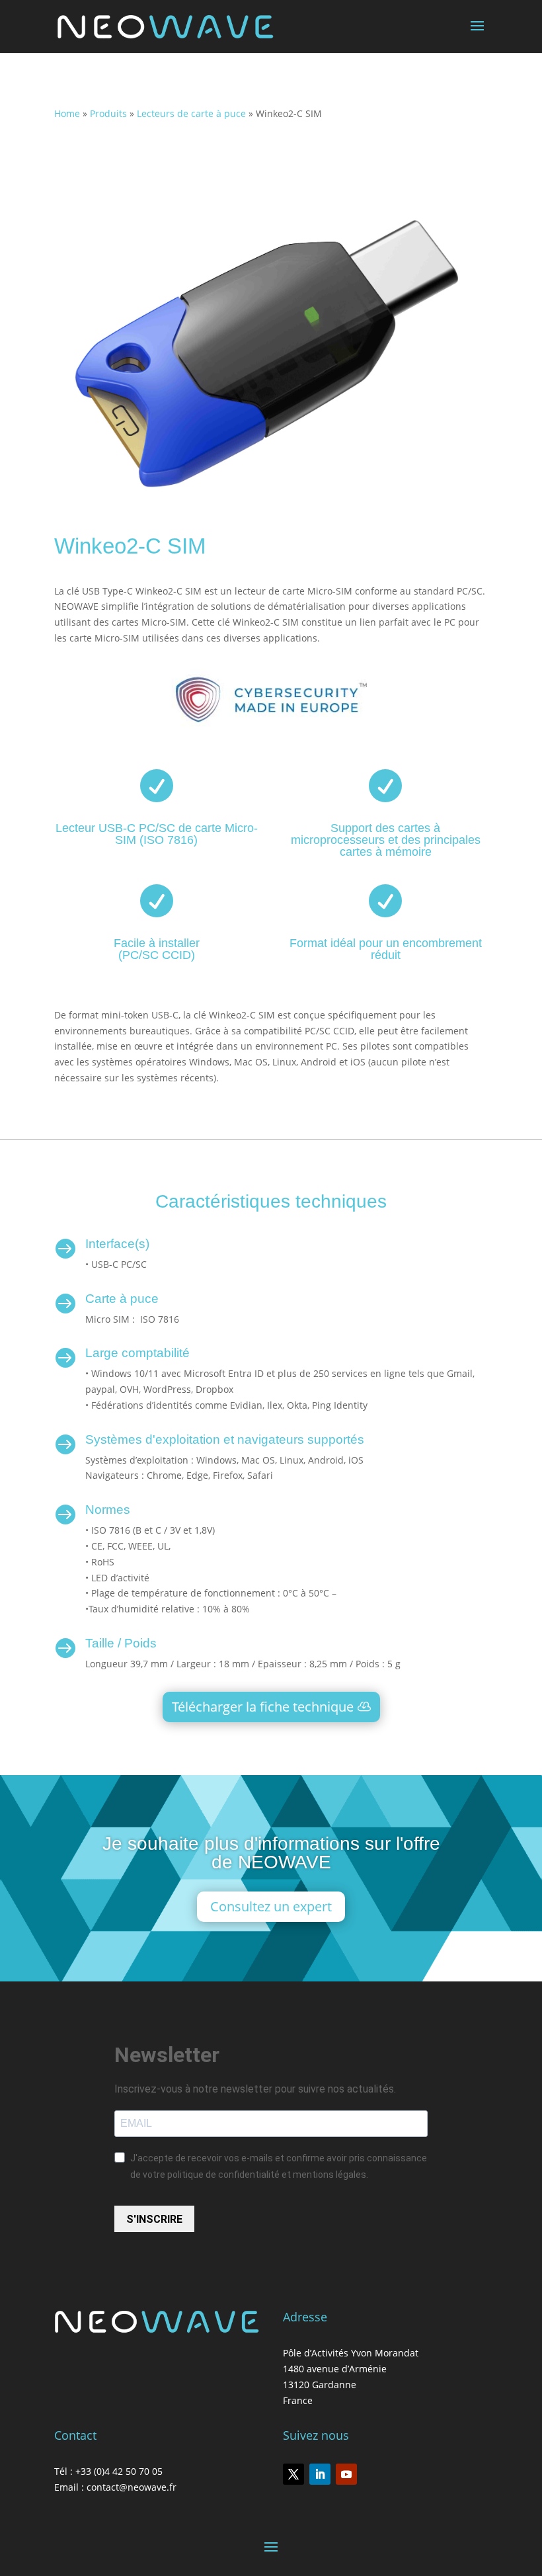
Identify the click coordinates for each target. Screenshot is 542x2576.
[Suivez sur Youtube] (346, 2474)
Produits (108, 113)
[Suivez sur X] (293, 2474)
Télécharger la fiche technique (263, 1707)
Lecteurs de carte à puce (191, 113)
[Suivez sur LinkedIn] (320, 2474)
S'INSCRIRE (154, 2219)
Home (67, 113)
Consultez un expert (271, 1906)
